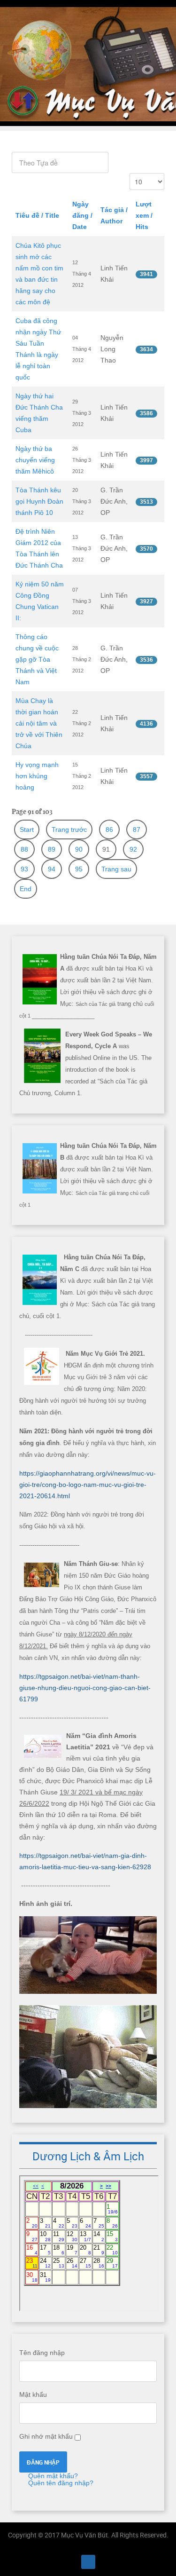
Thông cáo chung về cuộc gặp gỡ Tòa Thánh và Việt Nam (37, 659)
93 (24, 869)
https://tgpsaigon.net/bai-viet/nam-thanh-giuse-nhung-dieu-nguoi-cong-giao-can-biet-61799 (85, 1688)
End (26, 889)
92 (133, 849)
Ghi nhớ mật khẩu (46, 2436)
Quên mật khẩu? (52, 2476)
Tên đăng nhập (42, 2353)
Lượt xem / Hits (144, 215)
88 (24, 849)
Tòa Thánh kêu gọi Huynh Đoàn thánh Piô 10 (39, 501)
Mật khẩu (33, 2394)
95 (79, 869)
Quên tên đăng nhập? (60, 2483)
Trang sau (116, 869)
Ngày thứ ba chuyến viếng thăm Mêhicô (35, 460)
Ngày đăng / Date (82, 215)
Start (27, 830)
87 (137, 830)
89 (52, 849)
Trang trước (69, 830)
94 (52, 869)
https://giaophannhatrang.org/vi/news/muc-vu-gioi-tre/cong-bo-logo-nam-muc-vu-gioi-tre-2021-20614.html (88, 1485)
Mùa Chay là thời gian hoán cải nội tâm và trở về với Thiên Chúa (39, 723)
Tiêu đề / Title (37, 215)
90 (79, 849)
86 (109, 830)
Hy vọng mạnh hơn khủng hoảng (37, 776)
